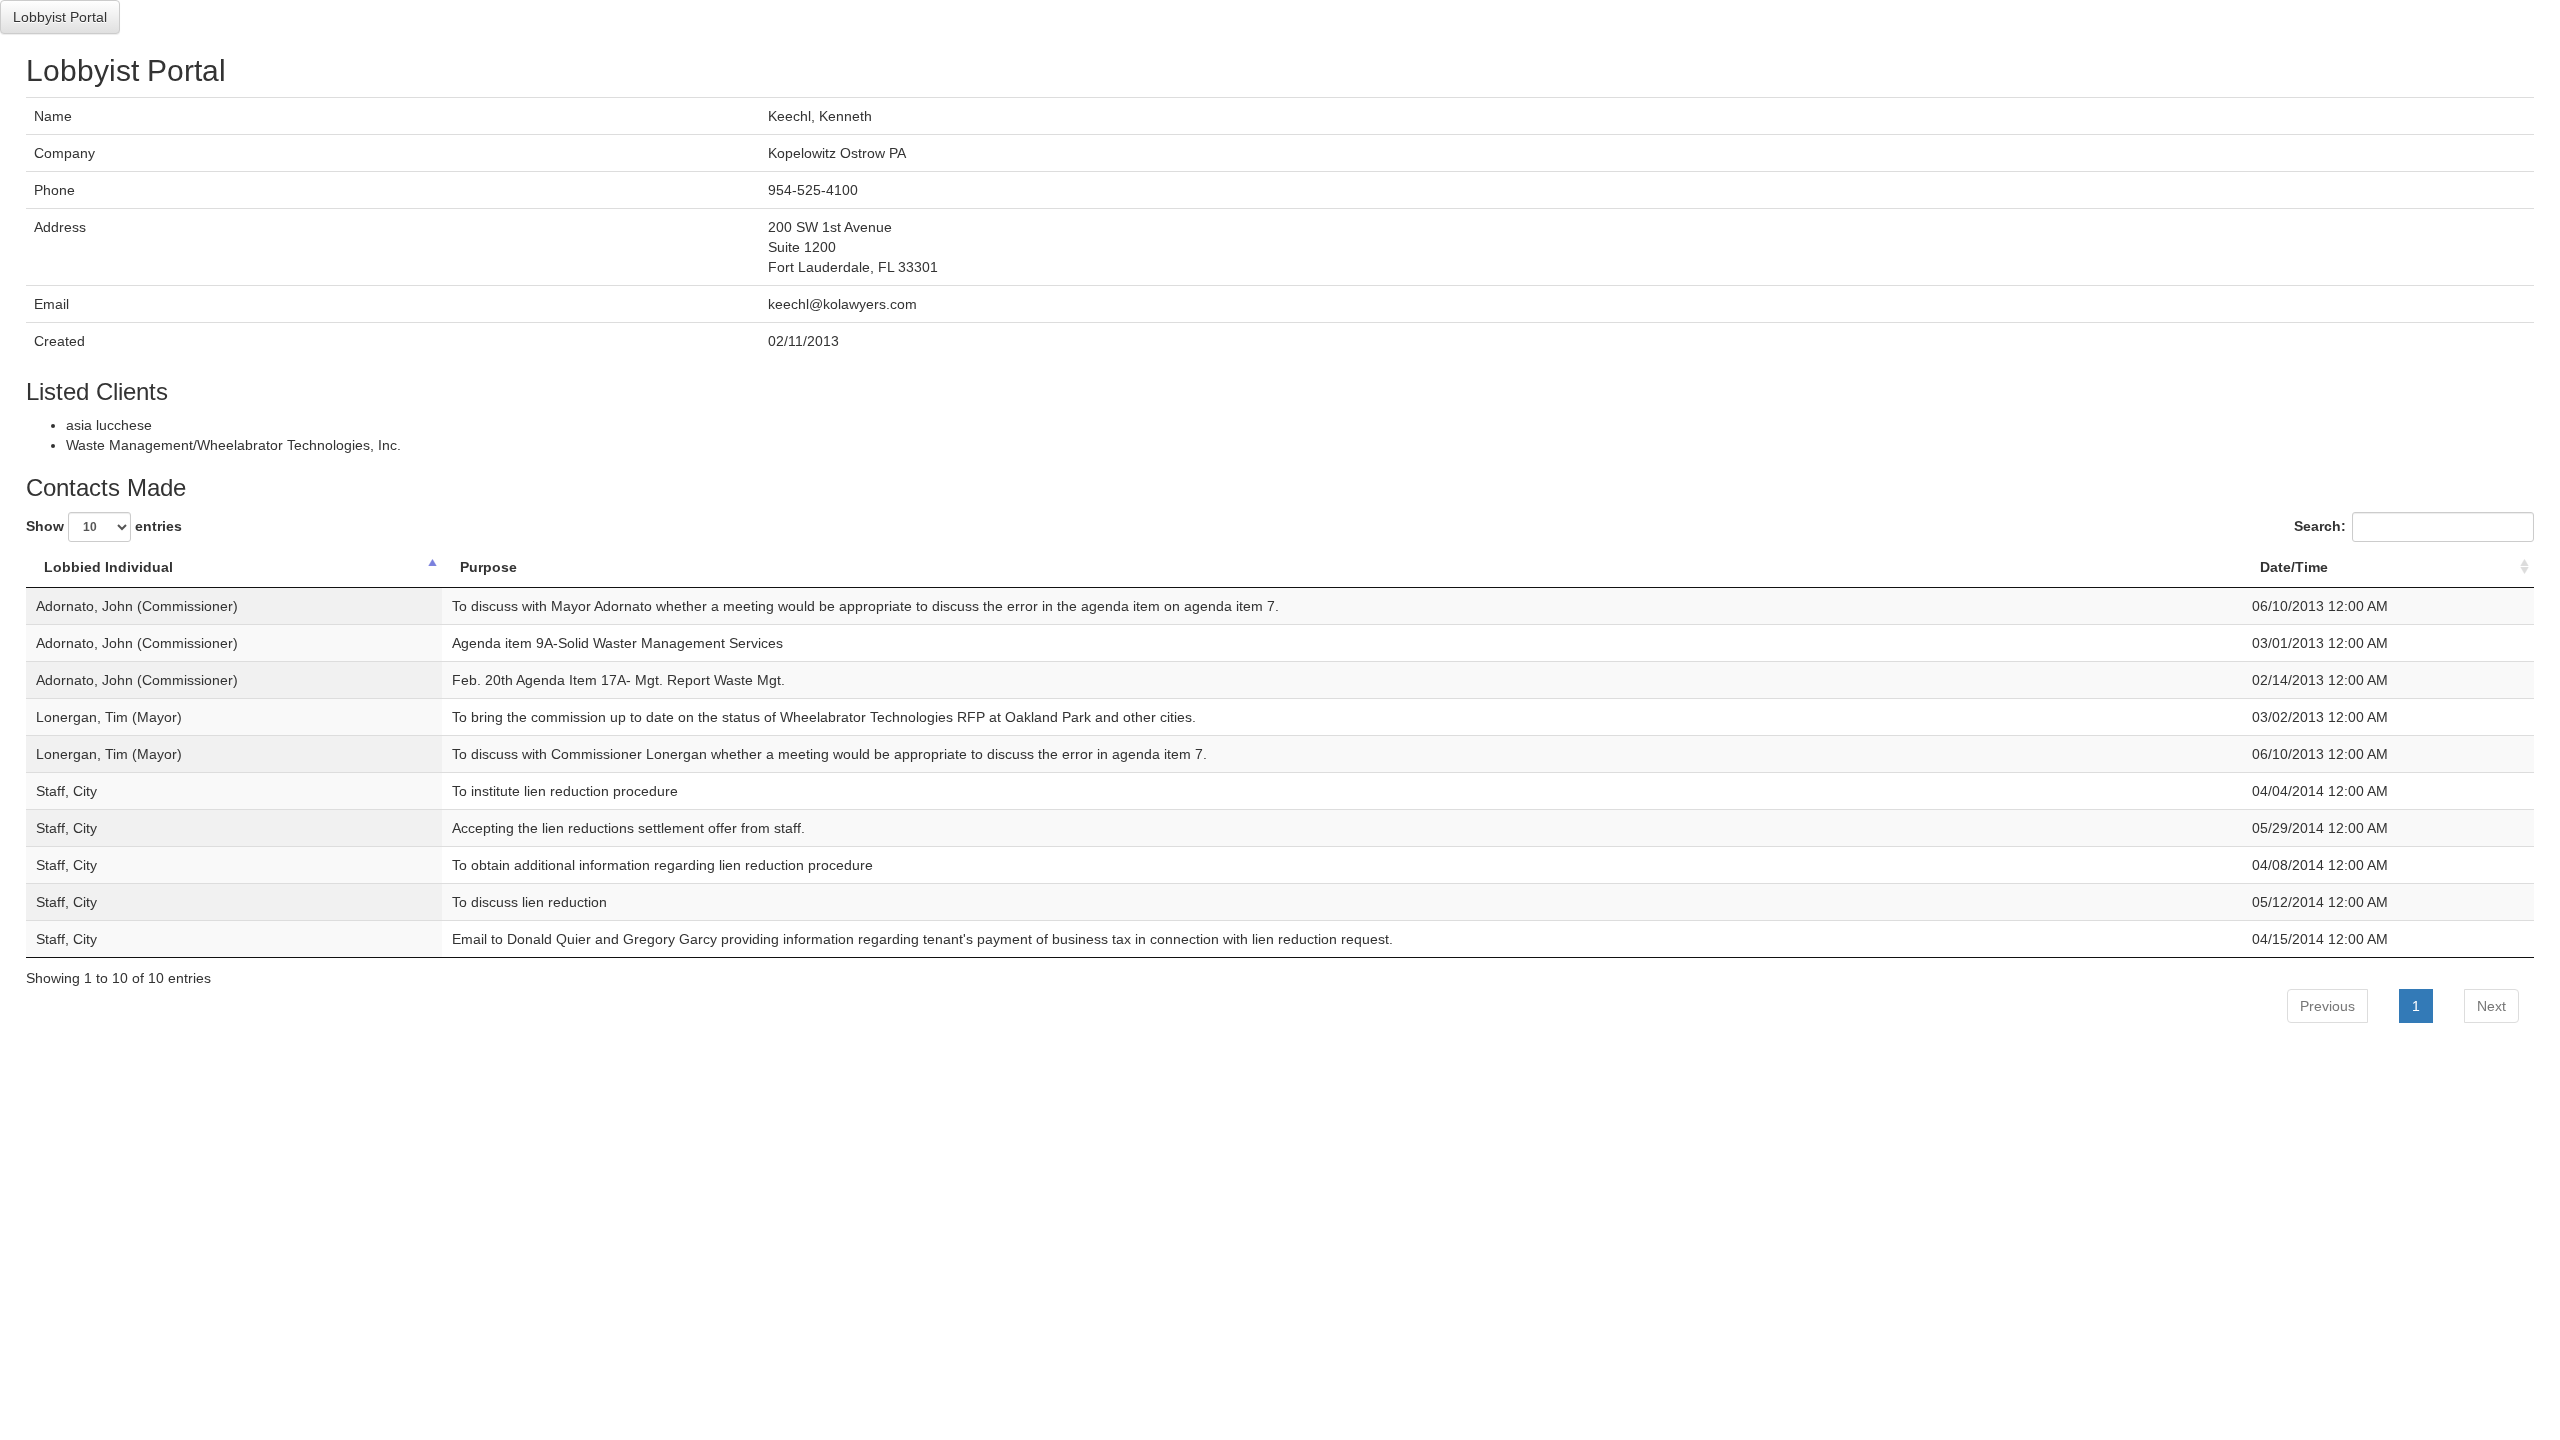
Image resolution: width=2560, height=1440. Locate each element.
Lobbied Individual (108, 567)
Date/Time (2294, 567)
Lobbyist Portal (60, 17)
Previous (2327, 1006)
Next (2491, 1006)
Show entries (104, 525)
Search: (2320, 525)
